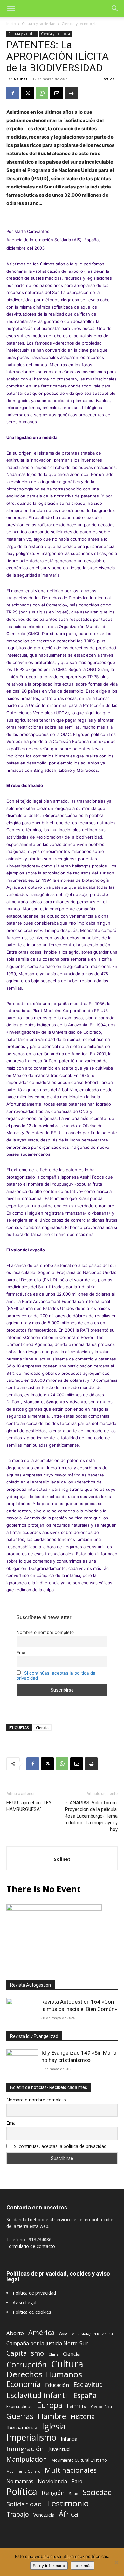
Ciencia (42, 1727)
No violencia (52, 2481)
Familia (77, 2406)
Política (22, 2491)
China (53, 2354)
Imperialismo (31, 2438)
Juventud (59, 2449)
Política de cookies (32, 2312)
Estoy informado (49, 2566)
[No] (116, 2562)
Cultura (67, 2364)
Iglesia (54, 2426)
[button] (11, 9)
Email (22, 1653)
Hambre (52, 2416)
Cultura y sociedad (39, 24)
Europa (50, 2405)
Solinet (21, 79)
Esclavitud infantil (38, 2395)
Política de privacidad (34, 2293)
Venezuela (44, 2515)
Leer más (83, 2566)
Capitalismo (25, 2353)
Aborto (15, 2333)
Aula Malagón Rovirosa (93, 2334)
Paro (77, 2481)
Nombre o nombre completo (45, 1632)
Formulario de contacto (31, 2246)
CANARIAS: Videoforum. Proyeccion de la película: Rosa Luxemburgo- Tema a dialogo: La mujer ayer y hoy (91, 1816)
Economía (24, 2384)
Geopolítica (101, 2406)
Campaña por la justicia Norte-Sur (47, 2343)
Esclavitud (88, 2384)
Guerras (20, 2416)
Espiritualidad (20, 2406)
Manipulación (27, 2459)
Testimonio (68, 2503)
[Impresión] (71, 93)
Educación (57, 2385)
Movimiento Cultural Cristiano (79, 2460)
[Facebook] (13, 93)
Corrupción (27, 2364)
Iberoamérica (22, 2428)
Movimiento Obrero (23, 2471)
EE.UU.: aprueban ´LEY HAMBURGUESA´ (29, 1806)
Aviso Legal (24, 2302)
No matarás (20, 2481)
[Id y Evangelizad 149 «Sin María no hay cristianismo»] (22, 2061)
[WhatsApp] (42, 93)
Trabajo (18, 2514)
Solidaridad (24, 2504)
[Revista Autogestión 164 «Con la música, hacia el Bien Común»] (22, 2010)
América (41, 2332)
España (85, 2395)
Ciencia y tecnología (80, 24)
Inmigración (25, 2449)
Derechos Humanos (44, 2374)
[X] (27, 93)
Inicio (11, 24)
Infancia (69, 2439)
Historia (83, 2417)
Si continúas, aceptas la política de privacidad (60, 2146)
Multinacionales (71, 2470)
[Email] (57, 93)
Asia (63, 2333)
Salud (74, 2494)
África (69, 2514)
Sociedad (97, 2492)
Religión (53, 2493)
